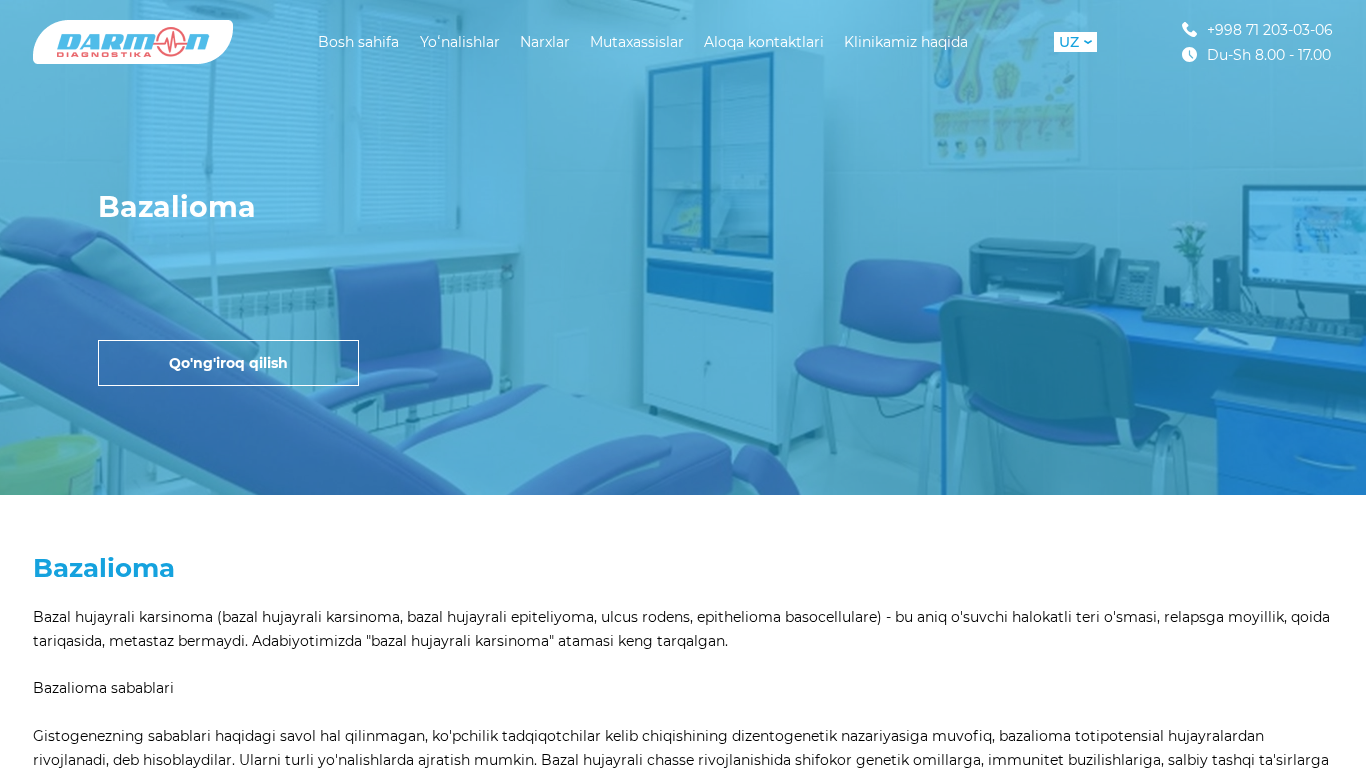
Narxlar (545, 42)
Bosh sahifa (358, 42)
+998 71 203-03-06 (1270, 29)
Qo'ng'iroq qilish (228, 363)
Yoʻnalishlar (460, 42)
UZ (1069, 42)
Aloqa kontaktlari (764, 42)
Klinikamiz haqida (906, 42)
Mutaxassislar (637, 42)
